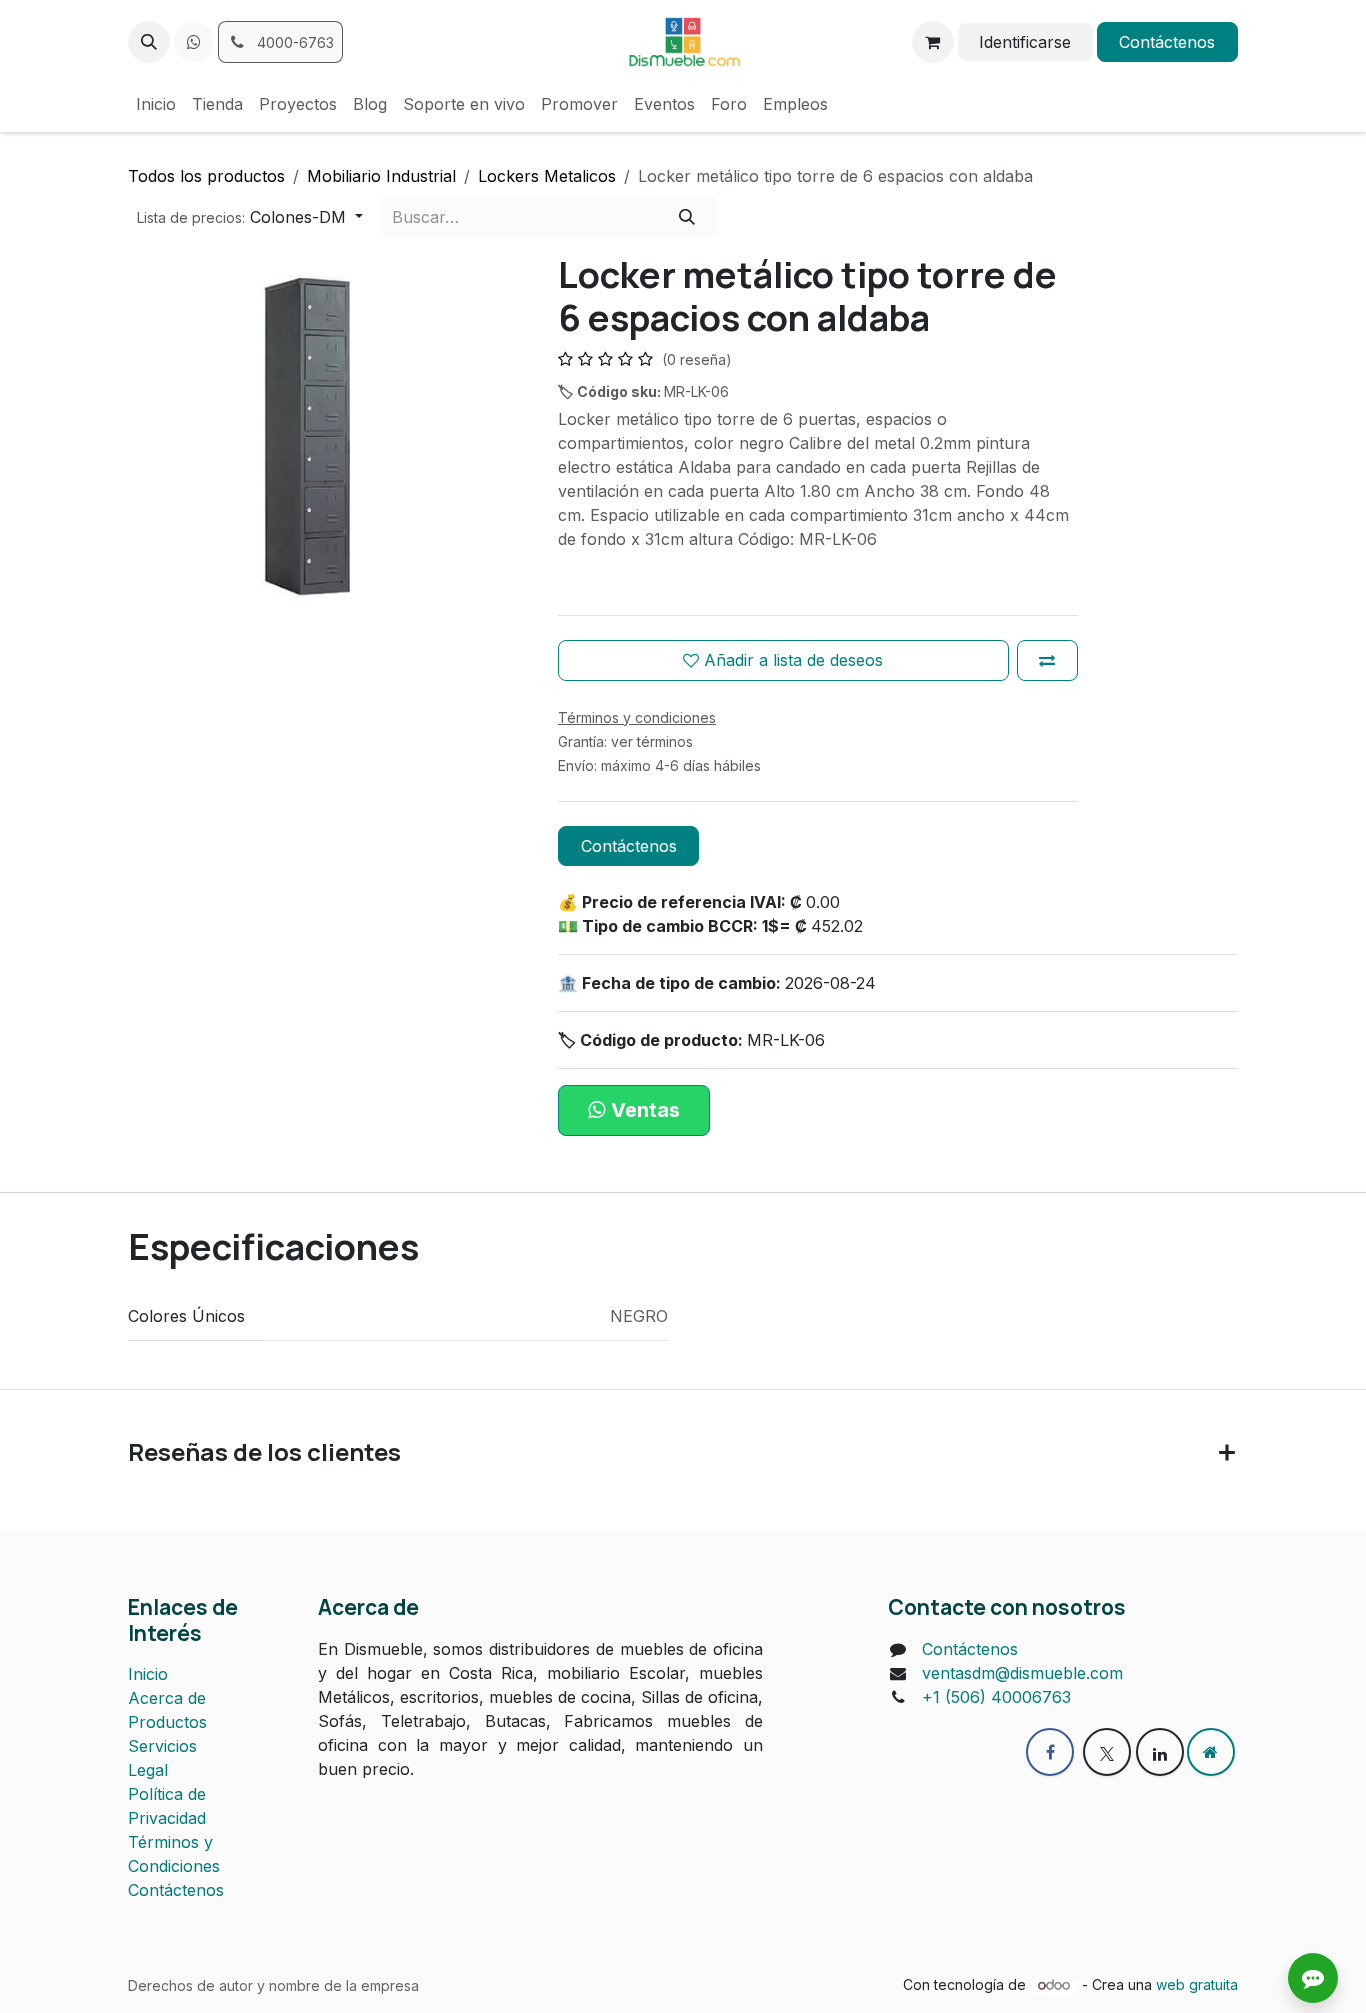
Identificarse (1025, 42)
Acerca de (167, 1698)
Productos (167, 1722)
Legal (148, 1770)
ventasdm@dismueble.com (1022, 1673)
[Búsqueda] (686, 216)
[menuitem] (156, 104)
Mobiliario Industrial (381, 176)
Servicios (162, 1746)
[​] (194, 42)
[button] (149, 42)
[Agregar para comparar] (1047, 660)
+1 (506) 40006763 (996, 1697)
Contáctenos (1167, 42)
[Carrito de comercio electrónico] (933, 42)
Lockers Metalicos (547, 176)
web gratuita (1197, 1984)
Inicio (148, 1674)
